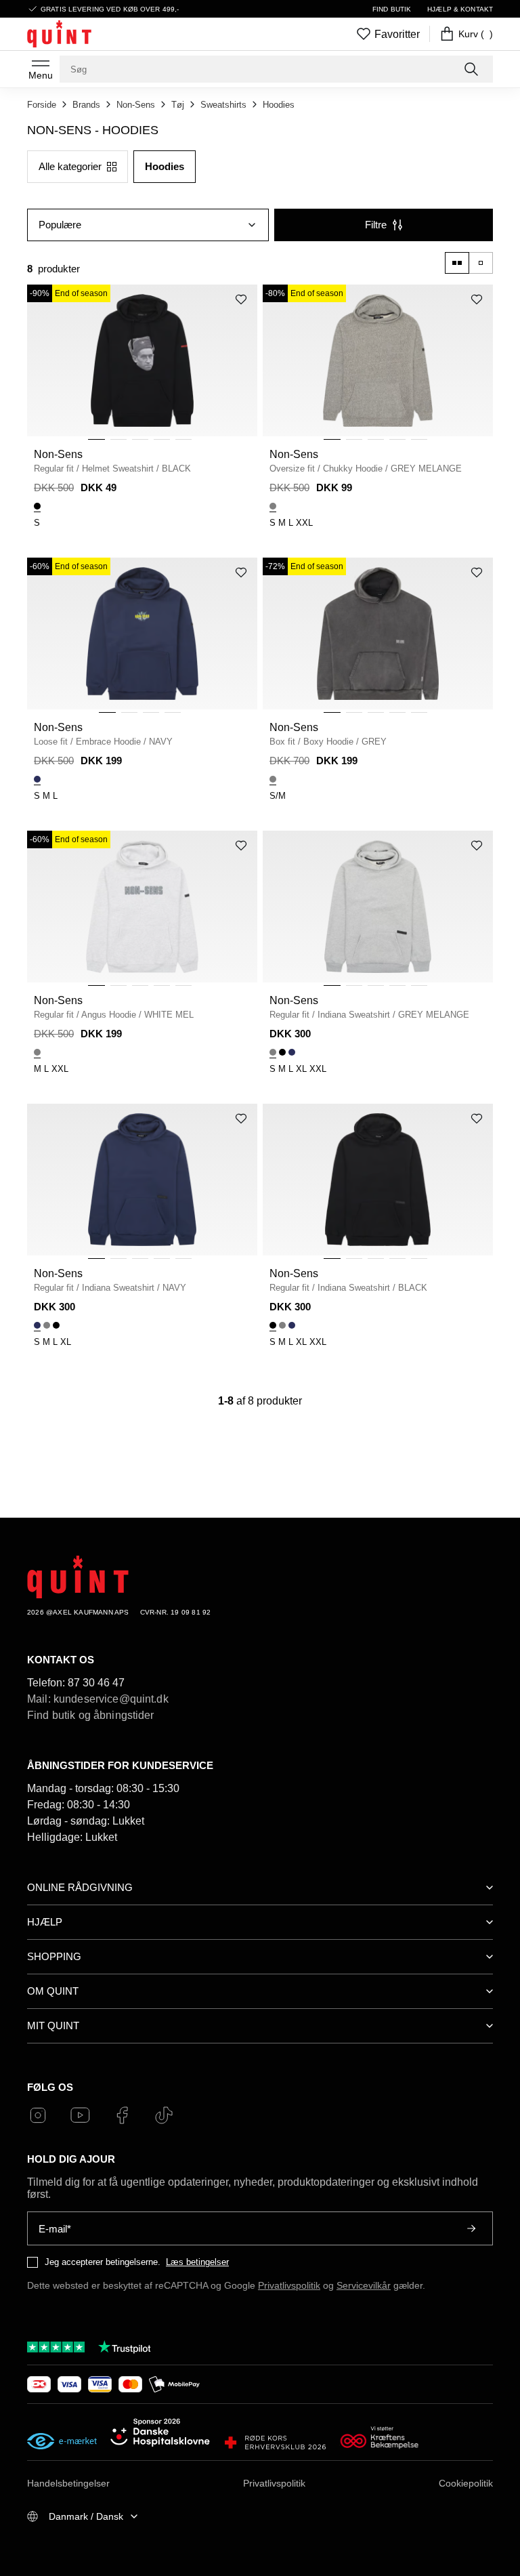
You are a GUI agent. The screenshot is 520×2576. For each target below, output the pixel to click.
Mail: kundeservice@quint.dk (98, 1699)
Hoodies (279, 105)
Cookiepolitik (466, 2483)
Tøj (178, 105)
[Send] (471, 2228)
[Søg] (473, 69)
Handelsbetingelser (68, 2483)
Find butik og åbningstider (91, 1715)
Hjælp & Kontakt (460, 9)
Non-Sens (136, 105)
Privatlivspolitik (289, 2285)
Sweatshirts (223, 105)
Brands (86, 105)
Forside (42, 105)
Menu (41, 75)
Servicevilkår (364, 2285)
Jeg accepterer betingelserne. (103, 2262)
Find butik (392, 9)
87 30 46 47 (96, 1683)
